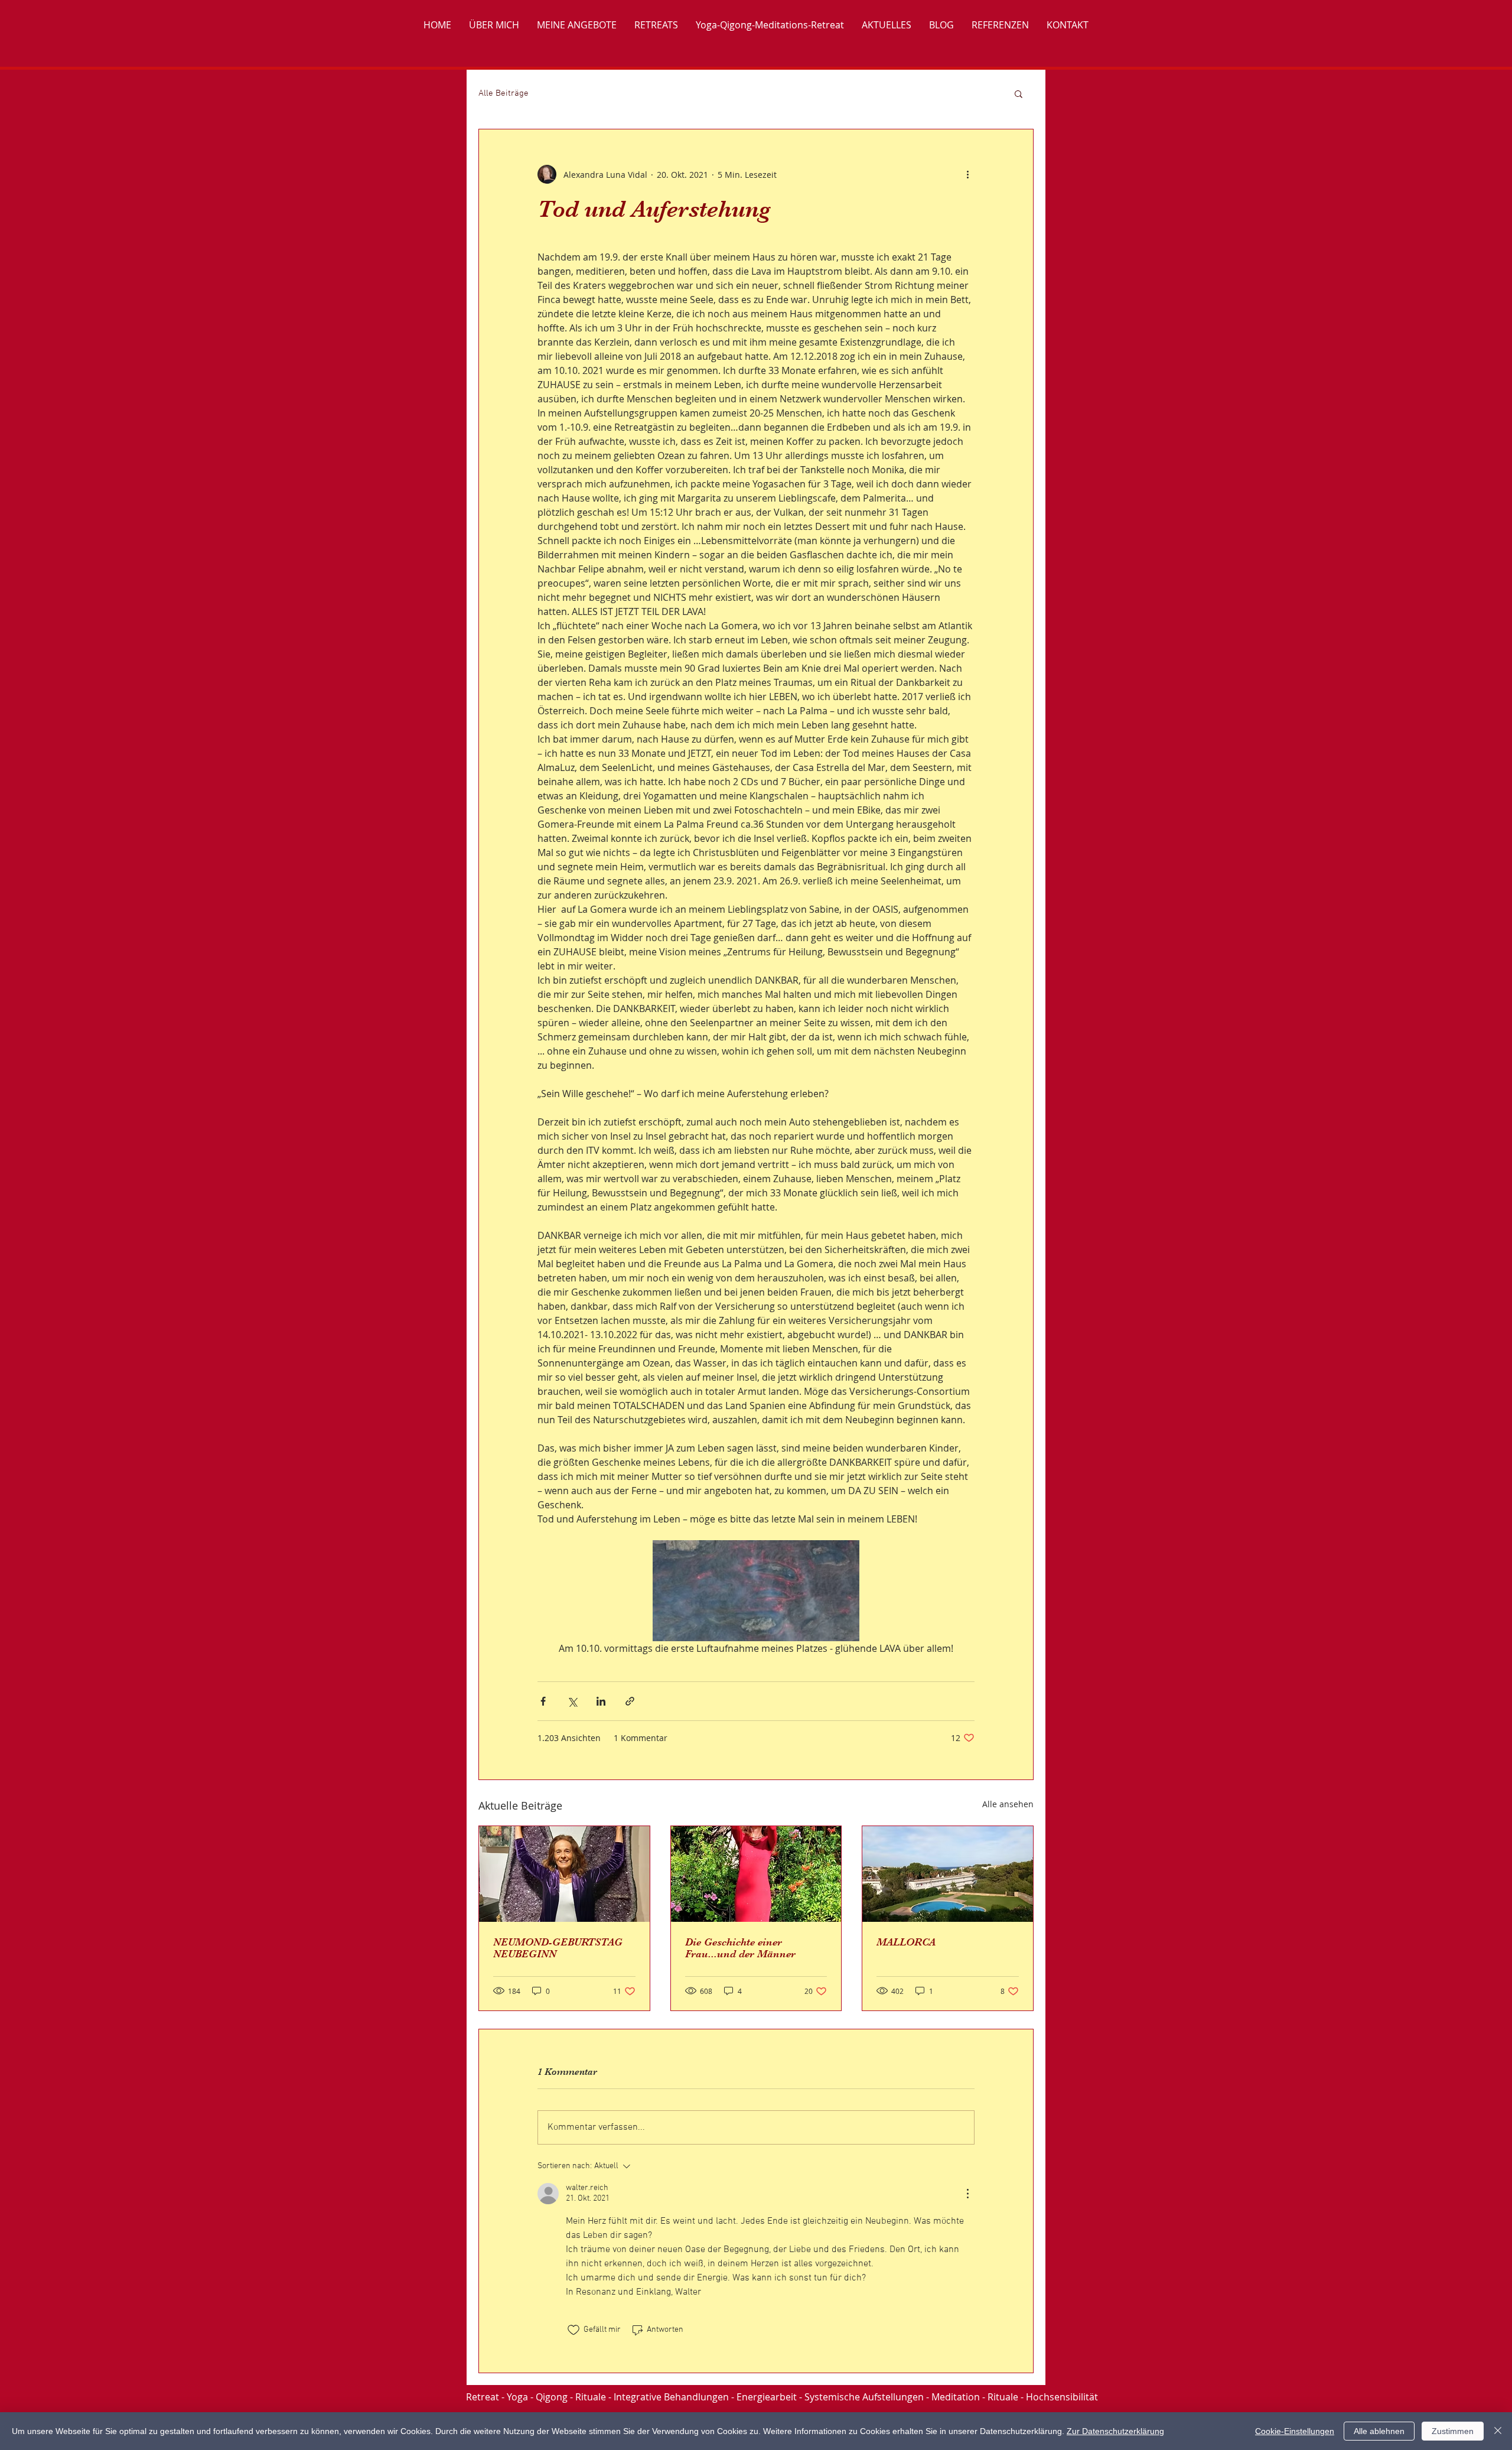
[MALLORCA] (948, 1874)
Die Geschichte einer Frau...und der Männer (740, 1948)
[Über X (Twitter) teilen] (572, 1701)
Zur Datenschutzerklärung (1115, 2431)
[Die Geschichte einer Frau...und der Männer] (756, 1874)
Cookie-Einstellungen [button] (1295, 2431)
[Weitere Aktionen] (967, 174)
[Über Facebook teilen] (543, 1701)
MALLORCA (906, 1942)
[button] (1019, 93)
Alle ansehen (1008, 1804)
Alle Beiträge (504, 93)
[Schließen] (1498, 2431)
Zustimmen (1453, 2431)
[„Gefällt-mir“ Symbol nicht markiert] (573, 2330)
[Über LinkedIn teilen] (601, 1701)
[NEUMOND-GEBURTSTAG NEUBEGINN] (564, 1874)
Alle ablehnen (1379, 2431)
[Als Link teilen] (630, 1701)
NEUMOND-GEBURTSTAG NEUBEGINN (558, 1948)
